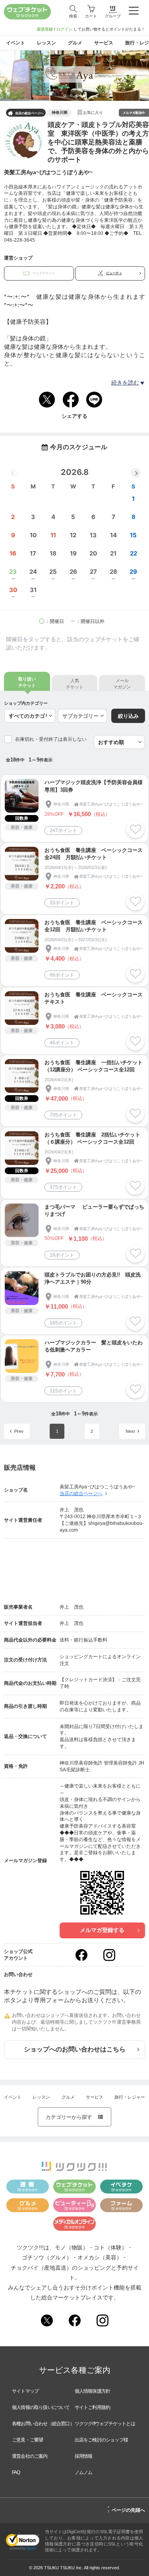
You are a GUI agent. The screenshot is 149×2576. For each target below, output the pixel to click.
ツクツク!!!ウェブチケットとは (105, 2424)
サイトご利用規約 (93, 2407)
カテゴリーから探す (74, 2117)
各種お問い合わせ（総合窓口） (43, 2424)
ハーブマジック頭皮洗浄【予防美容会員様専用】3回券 (94, 786)
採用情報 (84, 2456)
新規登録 (45, 29)
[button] (136, 473)
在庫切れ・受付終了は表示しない (51, 739)
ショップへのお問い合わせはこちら (75, 2049)
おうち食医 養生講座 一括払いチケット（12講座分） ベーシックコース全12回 (94, 1066)
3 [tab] (79, 98)
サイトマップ (25, 2391)
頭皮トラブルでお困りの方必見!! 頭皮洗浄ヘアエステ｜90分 (93, 1278)
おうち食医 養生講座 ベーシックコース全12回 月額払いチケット (94, 926)
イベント (13, 2097)
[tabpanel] (74, 76)
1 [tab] (67, 98)
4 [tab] (85, 98)
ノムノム (84, 2472)
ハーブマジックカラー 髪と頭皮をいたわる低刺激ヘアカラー (94, 1346)
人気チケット (75, 683)
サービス (95, 2097)
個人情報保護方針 (93, 2391)
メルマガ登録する (102, 1930)
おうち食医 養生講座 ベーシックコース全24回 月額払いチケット (94, 854)
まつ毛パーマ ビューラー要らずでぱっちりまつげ (94, 1210)
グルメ (68, 2097)
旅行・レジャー (130, 2097)
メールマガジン (122, 683)
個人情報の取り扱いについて (41, 2407)
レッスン (41, 2097)
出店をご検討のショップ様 (101, 2440)
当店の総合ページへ (26, 113)
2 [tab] (73, 98)
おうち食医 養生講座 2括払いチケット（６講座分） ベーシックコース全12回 (92, 1138)
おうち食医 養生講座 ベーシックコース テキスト (94, 998)
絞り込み (128, 716)
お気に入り (93, 112)
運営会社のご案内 (30, 2456)
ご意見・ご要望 (27, 2440)
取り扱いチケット (27, 682)
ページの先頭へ (126, 2509)
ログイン (64, 29)
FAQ (16, 2472)
